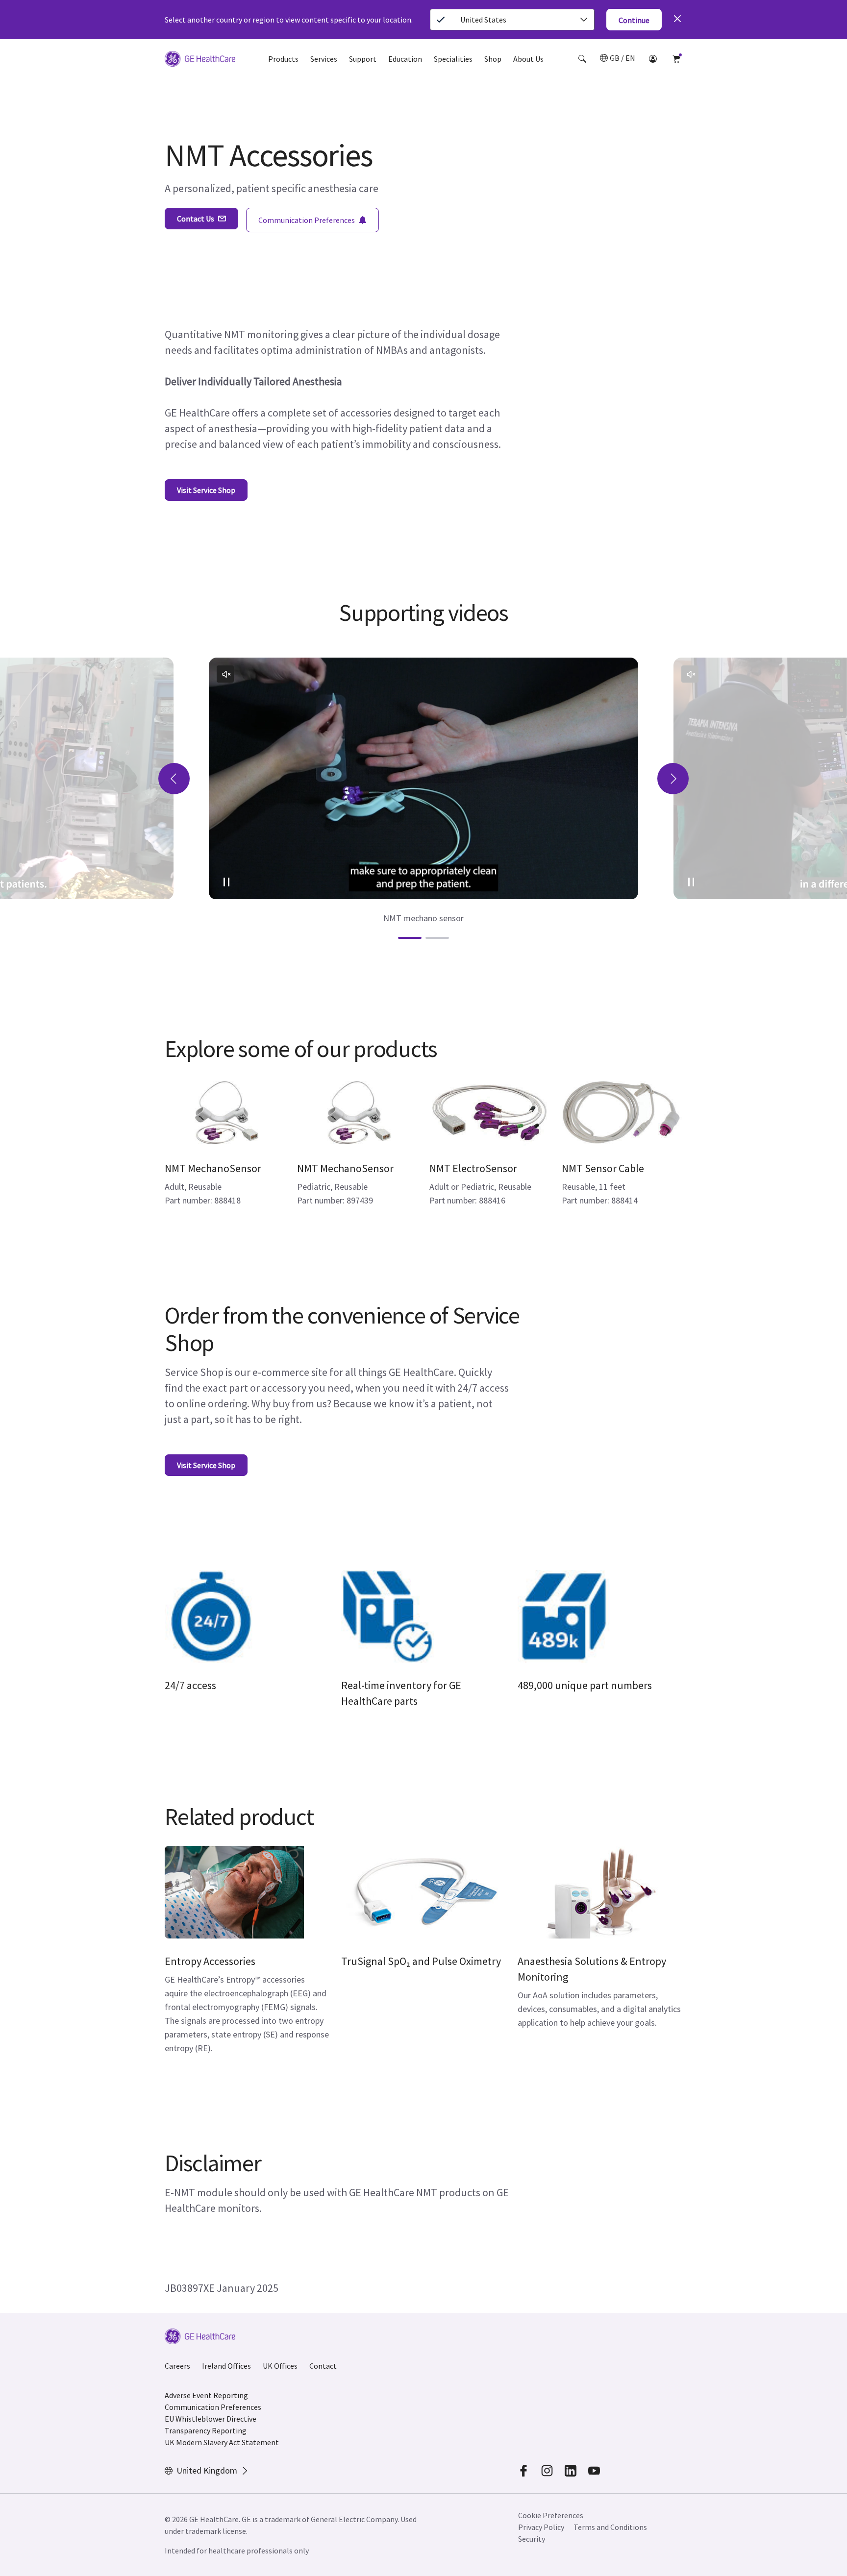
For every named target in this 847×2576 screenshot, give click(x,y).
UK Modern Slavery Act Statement (222, 2442)
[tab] (410, 938)
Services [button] (324, 59)
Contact (323, 2366)
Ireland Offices (226, 2366)
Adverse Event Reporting (206, 2395)
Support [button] (363, 59)
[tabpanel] (423, 791)
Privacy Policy (541, 2527)
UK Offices (280, 2366)
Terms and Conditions (610, 2527)
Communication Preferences (213, 2407)
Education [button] (405, 59)
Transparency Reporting (206, 2430)
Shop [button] (493, 59)
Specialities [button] (453, 59)
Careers (177, 2366)
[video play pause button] (226, 882)
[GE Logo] (200, 60)
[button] (582, 59)
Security (532, 2539)
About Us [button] (528, 59)
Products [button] (283, 59)
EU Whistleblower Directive (211, 2419)
